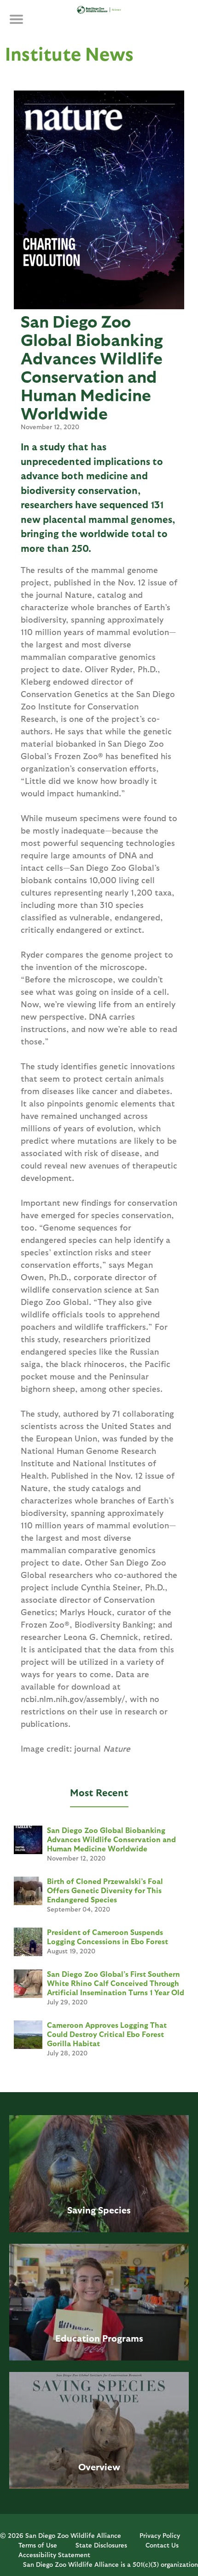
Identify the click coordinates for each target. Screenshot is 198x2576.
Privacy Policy (160, 2535)
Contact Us (162, 2545)
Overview (99, 2467)
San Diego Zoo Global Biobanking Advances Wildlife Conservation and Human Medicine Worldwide (111, 1839)
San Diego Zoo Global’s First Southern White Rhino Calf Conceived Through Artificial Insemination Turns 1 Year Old (116, 1983)
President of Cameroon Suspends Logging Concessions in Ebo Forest (108, 1937)
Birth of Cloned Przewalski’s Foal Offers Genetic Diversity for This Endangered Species (105, 1890)
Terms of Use (38, 2545)
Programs (123, 2338)
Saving (82, 2210)
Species (114, 2210)
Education (78, 2338)
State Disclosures (101, 2545)
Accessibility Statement (54, 2555)
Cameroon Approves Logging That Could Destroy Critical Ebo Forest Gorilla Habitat (107, 2034)
